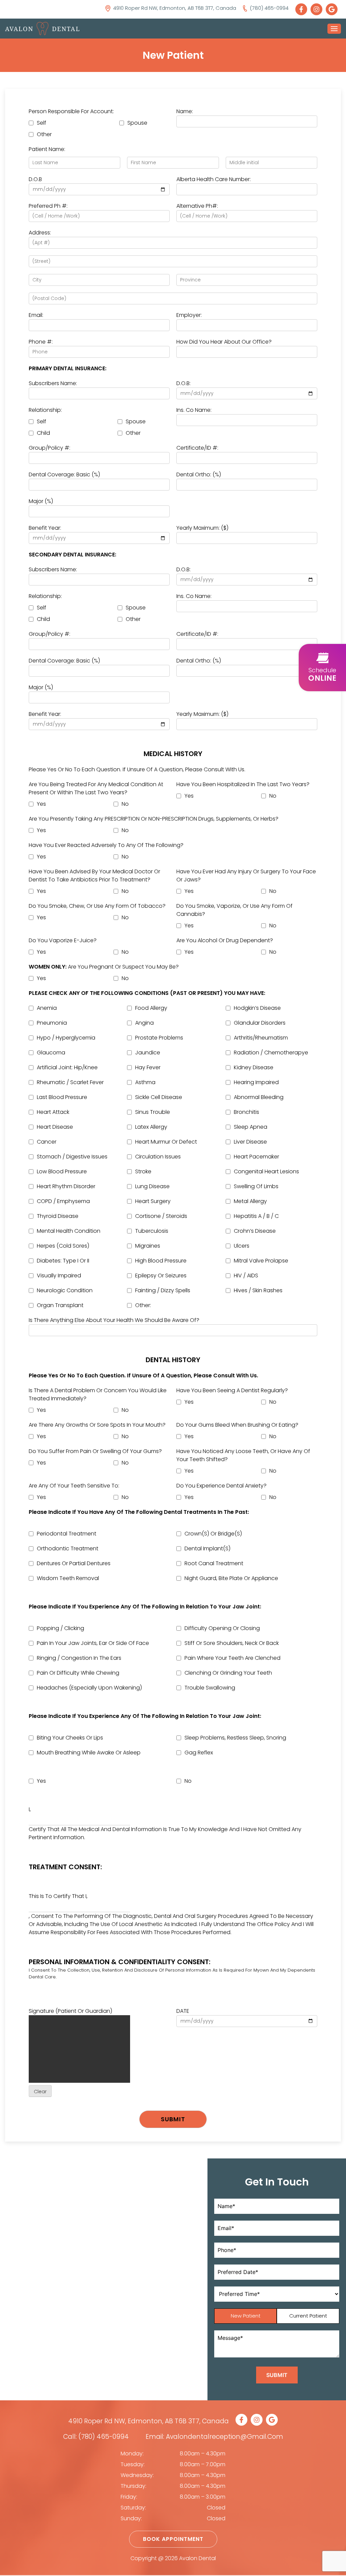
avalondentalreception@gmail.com (225, 2437)
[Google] (333, 9)
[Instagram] (318, 9)
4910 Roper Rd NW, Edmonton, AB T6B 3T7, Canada (149, 2421)
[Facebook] (303, 9)
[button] (322, 668)
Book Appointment (173, 2539)
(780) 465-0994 (104, 2437)
